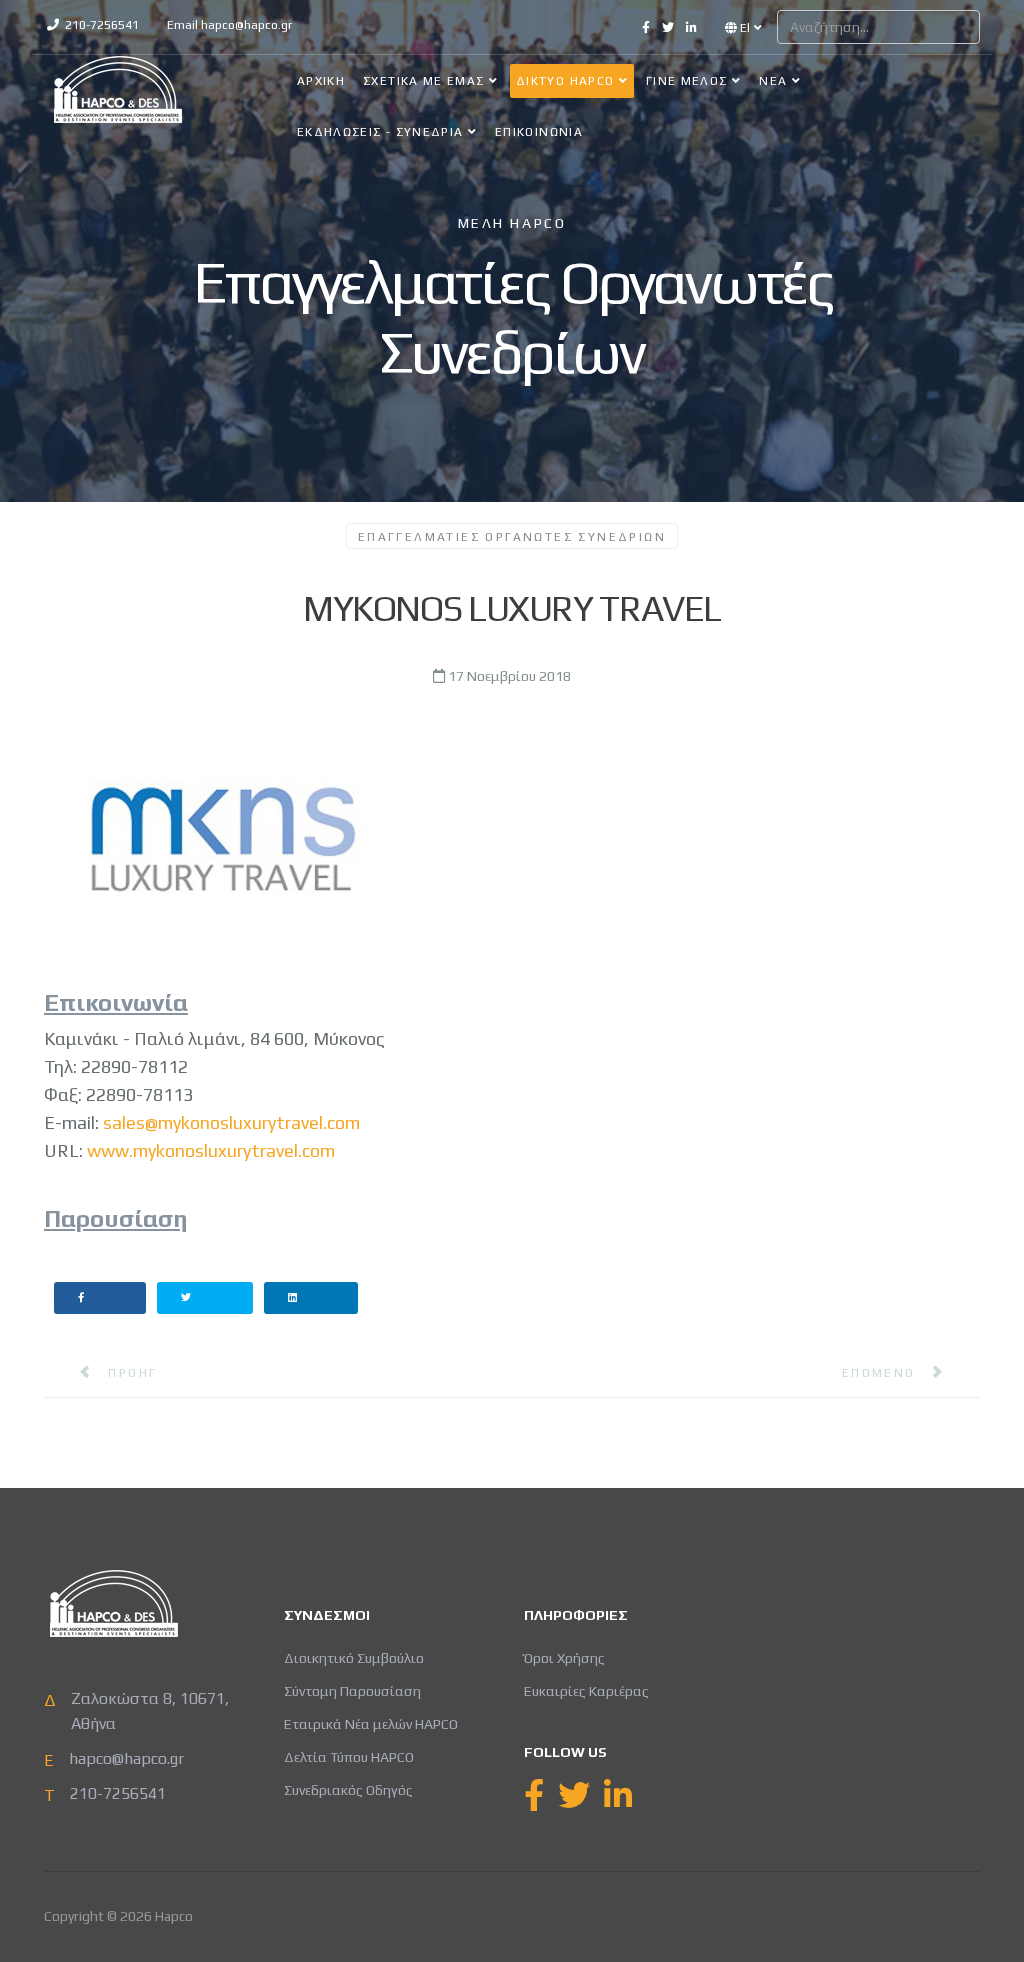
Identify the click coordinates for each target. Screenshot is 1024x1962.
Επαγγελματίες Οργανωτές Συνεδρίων (512, 537)
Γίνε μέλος (687, 81)
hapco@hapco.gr (246, 25)
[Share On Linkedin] (311, 1298)
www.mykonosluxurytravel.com (211, 1150)
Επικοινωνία (539, 132)
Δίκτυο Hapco (565, 81)
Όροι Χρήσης (564, 1658)
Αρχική (321, 81)
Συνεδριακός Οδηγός (348, 1790)
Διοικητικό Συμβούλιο (354, 1658)
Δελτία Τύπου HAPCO (349, 1757)
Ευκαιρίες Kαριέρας (586, 1691)
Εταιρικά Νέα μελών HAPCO (371, 1724)
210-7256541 (102, 25)
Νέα (773, 81)
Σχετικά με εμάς (423, 81)
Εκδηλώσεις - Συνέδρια (380, 132)
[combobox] (878, 27)
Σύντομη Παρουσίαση (352, 1691)
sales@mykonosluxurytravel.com (231, 1122)
